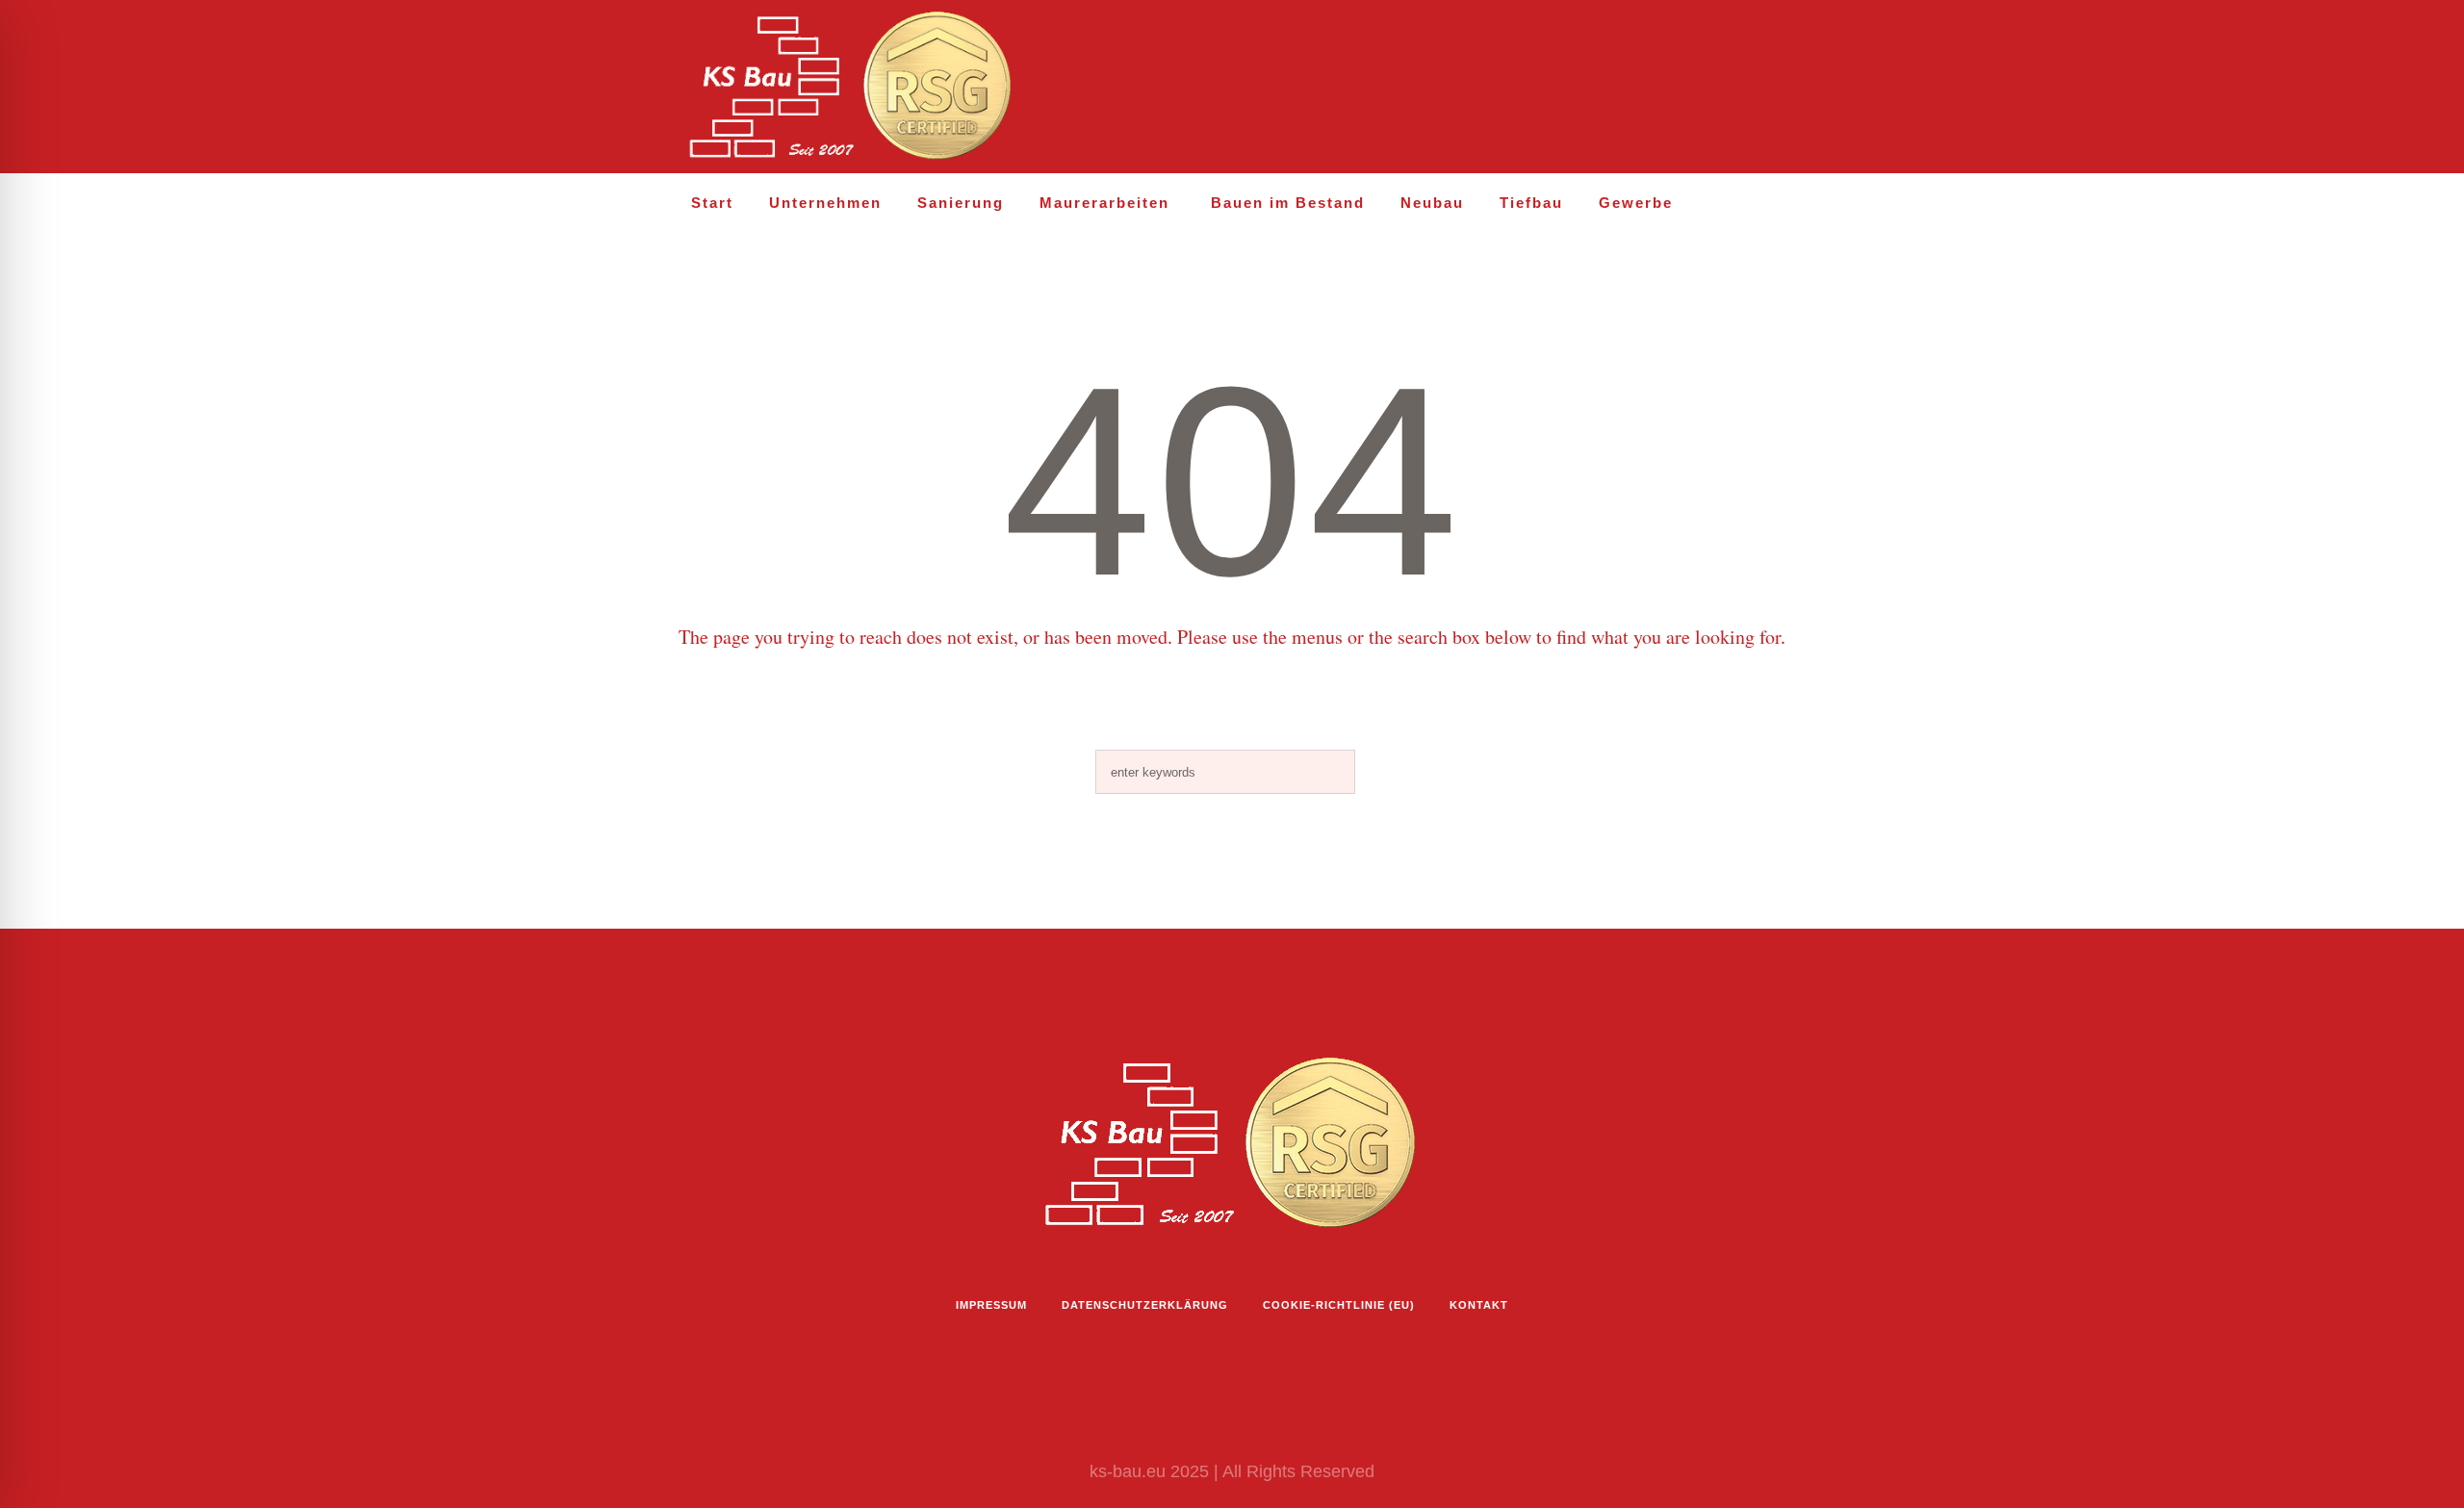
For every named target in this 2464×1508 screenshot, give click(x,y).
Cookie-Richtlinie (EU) (1339, 1305)
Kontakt (1479, 1305)
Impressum (991, 1305)
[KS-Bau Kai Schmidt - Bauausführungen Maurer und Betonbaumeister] (1232, 1144)
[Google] (1776, 88)
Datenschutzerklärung (1145, 1305)
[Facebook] (1693, 88)
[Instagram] (1652, 88)
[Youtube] (1734, 88)
